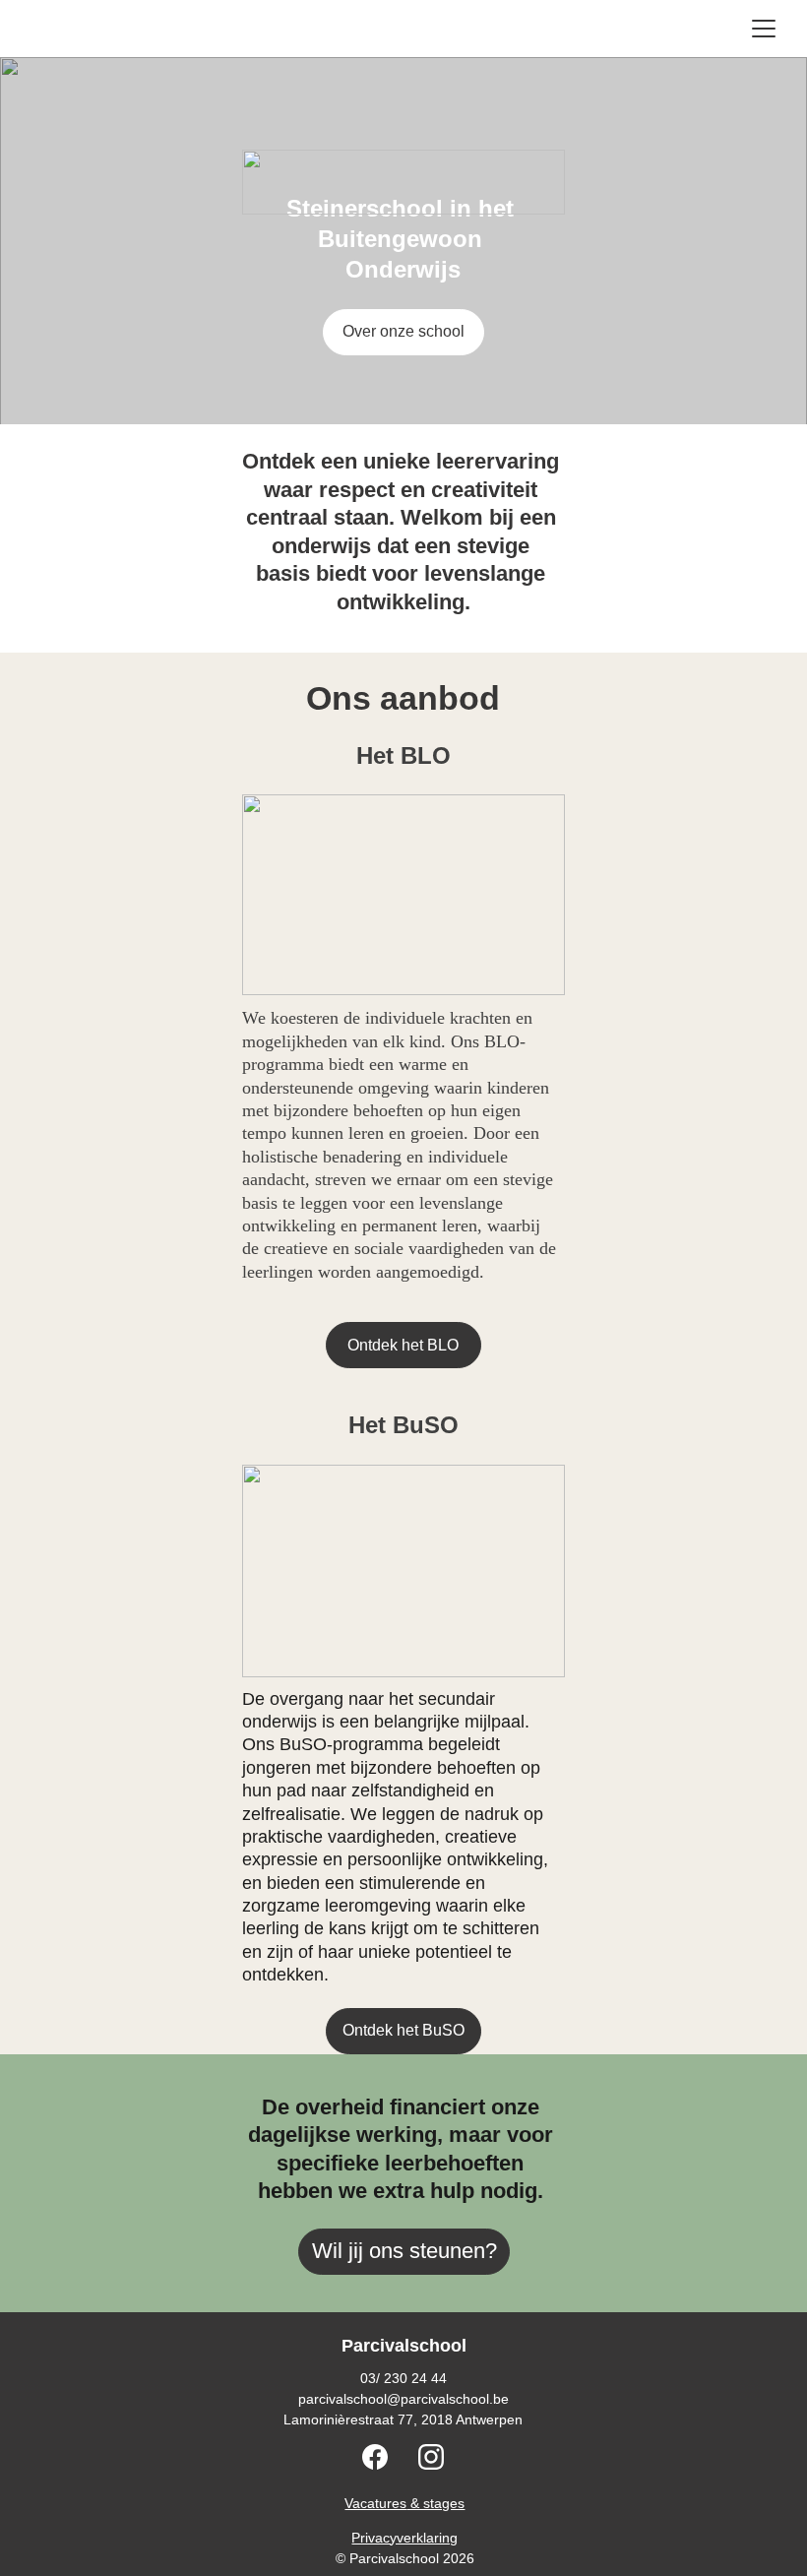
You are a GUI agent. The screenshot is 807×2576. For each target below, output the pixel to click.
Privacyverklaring (404, 2538)
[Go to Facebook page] (385, 2457)
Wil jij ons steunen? (404, 2251)
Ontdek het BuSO (403, 2030)
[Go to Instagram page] (431, 2457)
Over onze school (403, 331)
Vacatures (375, 2503)
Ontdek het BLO (403, 1345)
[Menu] (764, 29)
